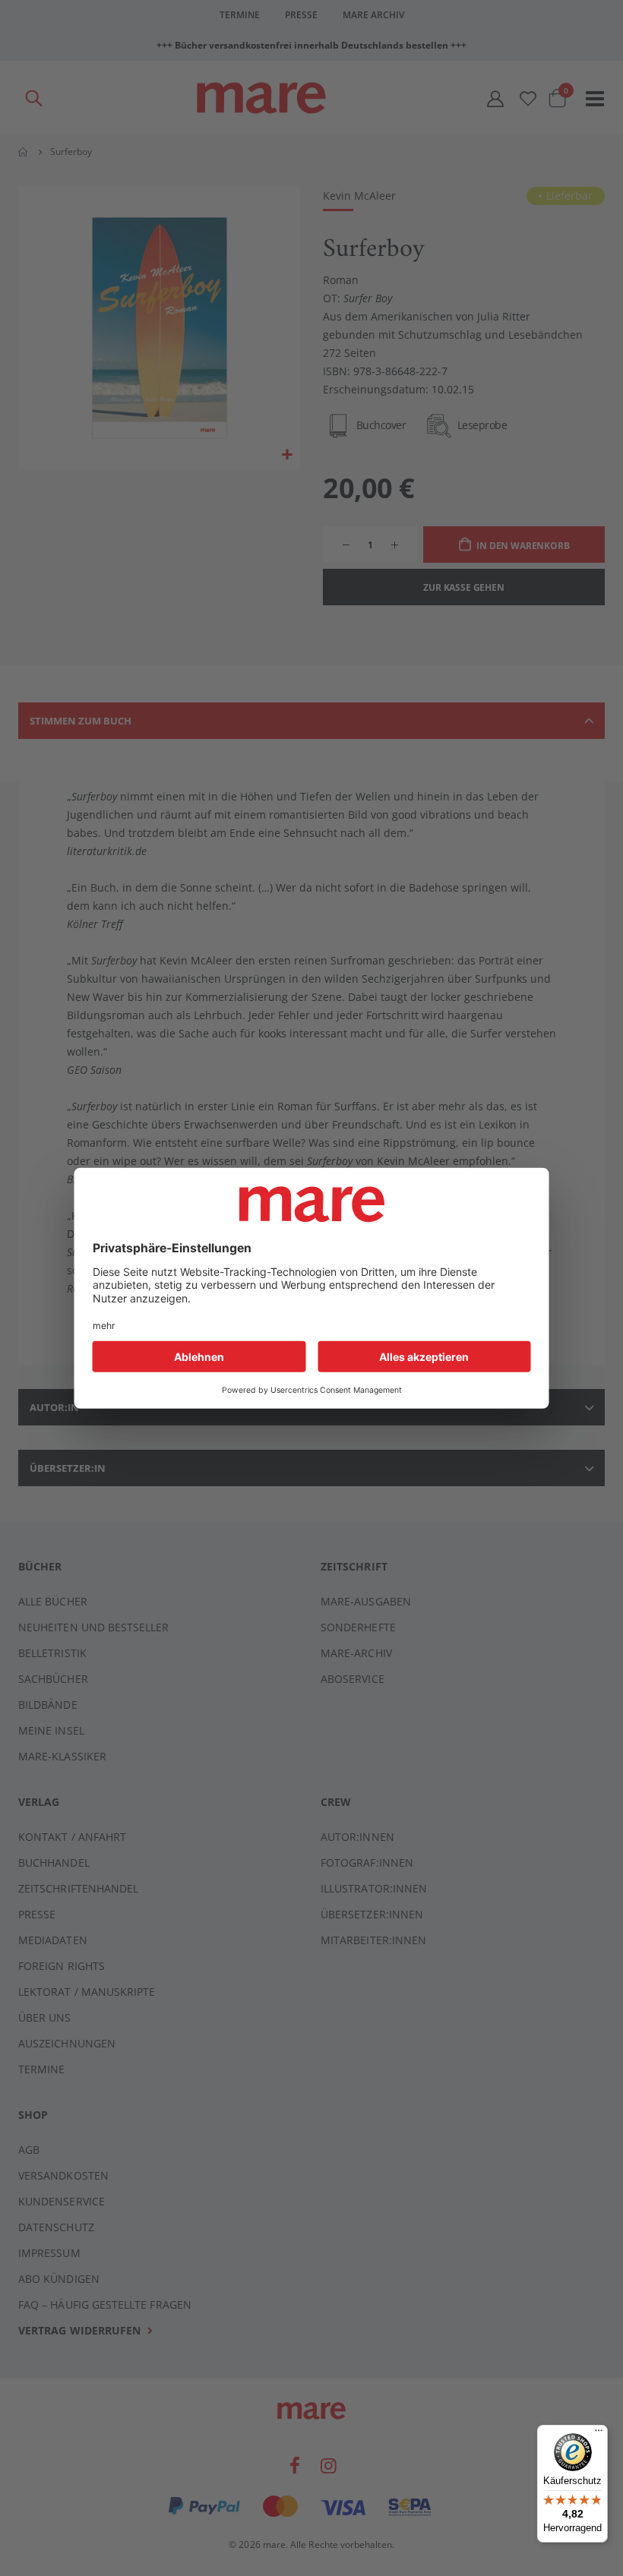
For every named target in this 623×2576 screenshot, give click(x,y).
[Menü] (599, 2428)
